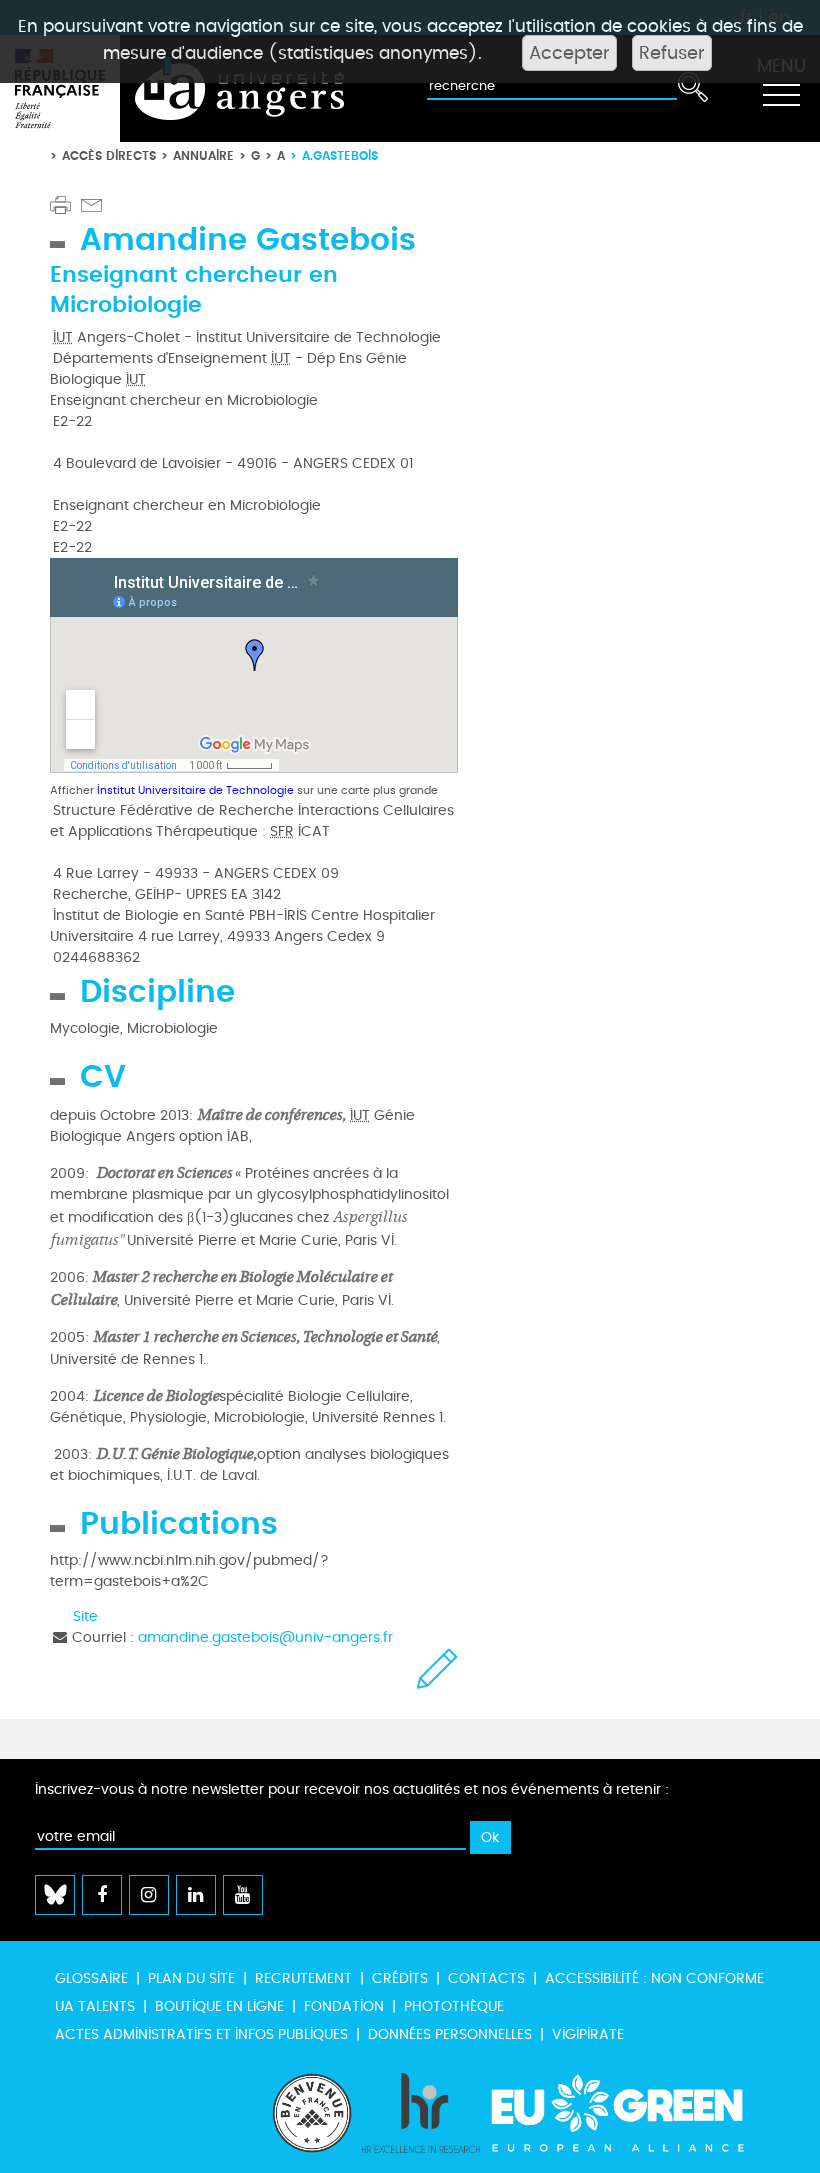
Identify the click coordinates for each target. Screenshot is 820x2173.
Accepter (569, 53)
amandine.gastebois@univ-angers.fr (265, 1637)
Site (85, 1616)
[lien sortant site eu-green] (635, 2113)
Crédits (400, 1978)
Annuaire (203, 155)
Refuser (672, 53)
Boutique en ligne (219, 2006)
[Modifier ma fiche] (437, 1668)
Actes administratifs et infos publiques (201, 2034)
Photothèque (454, 2006)
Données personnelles (450, 2034)
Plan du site (191, 1978)
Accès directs (109, 155)
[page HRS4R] (421, 2113)
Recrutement (303, 1978)
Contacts (486, 1978)
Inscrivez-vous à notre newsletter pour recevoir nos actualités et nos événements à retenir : (352, 1789)
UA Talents (95, 2006)
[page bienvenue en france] (312, 2113)
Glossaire (91, 1978)
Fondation (344, 2006)
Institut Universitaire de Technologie (195, 790)
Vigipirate (588, 2034)
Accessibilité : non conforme (654, 1978)
